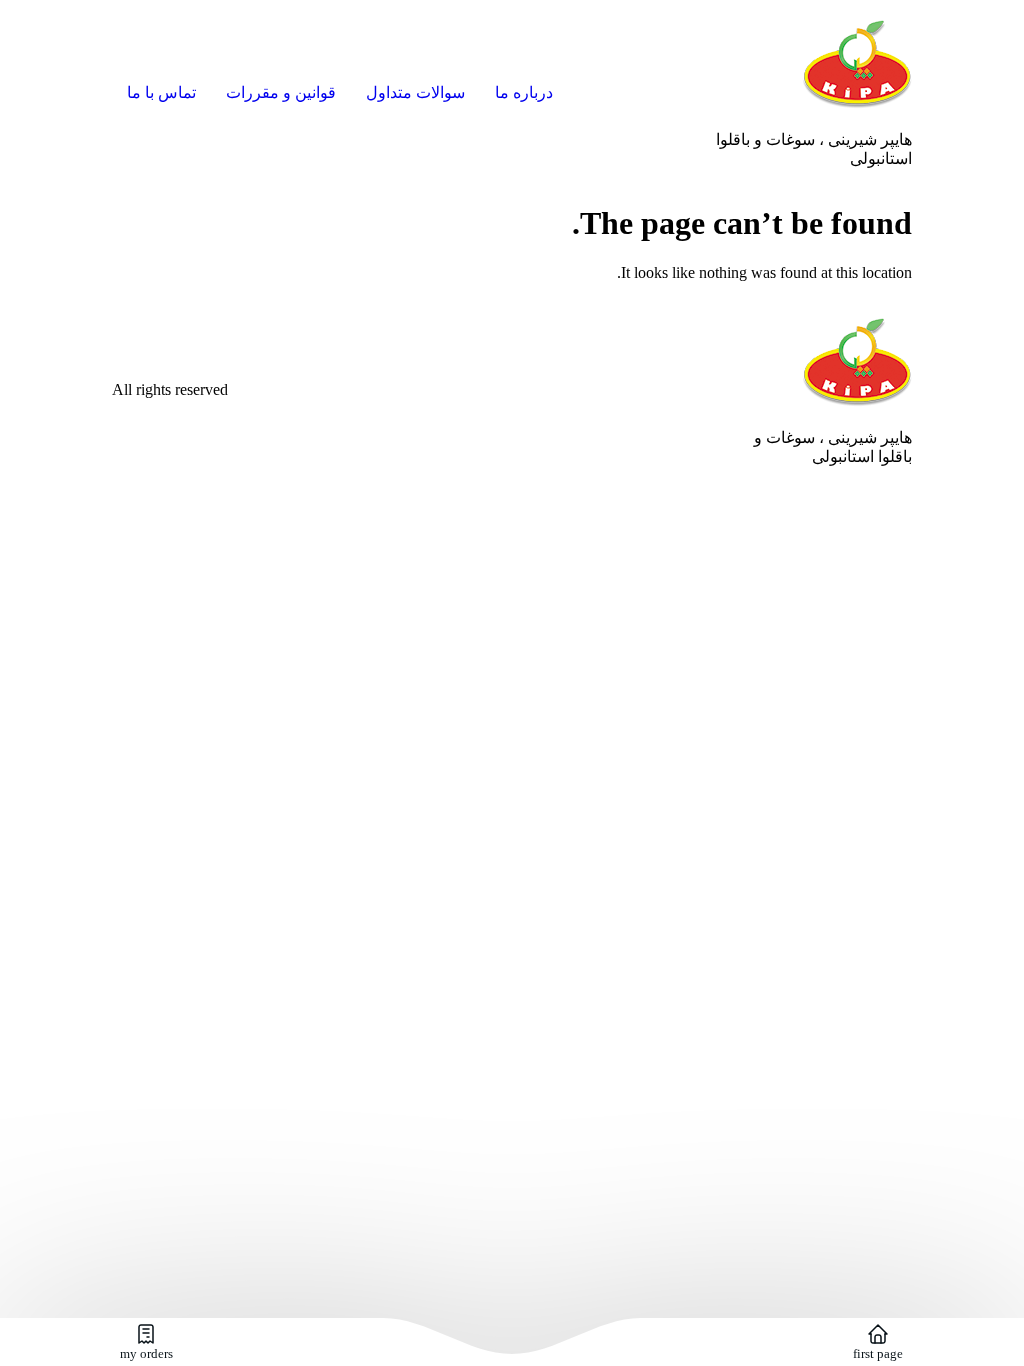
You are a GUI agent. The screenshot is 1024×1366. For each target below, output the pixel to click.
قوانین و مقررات (281, 92)
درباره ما (524, 92)
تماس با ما (161, 92)
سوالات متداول (415, 92)
